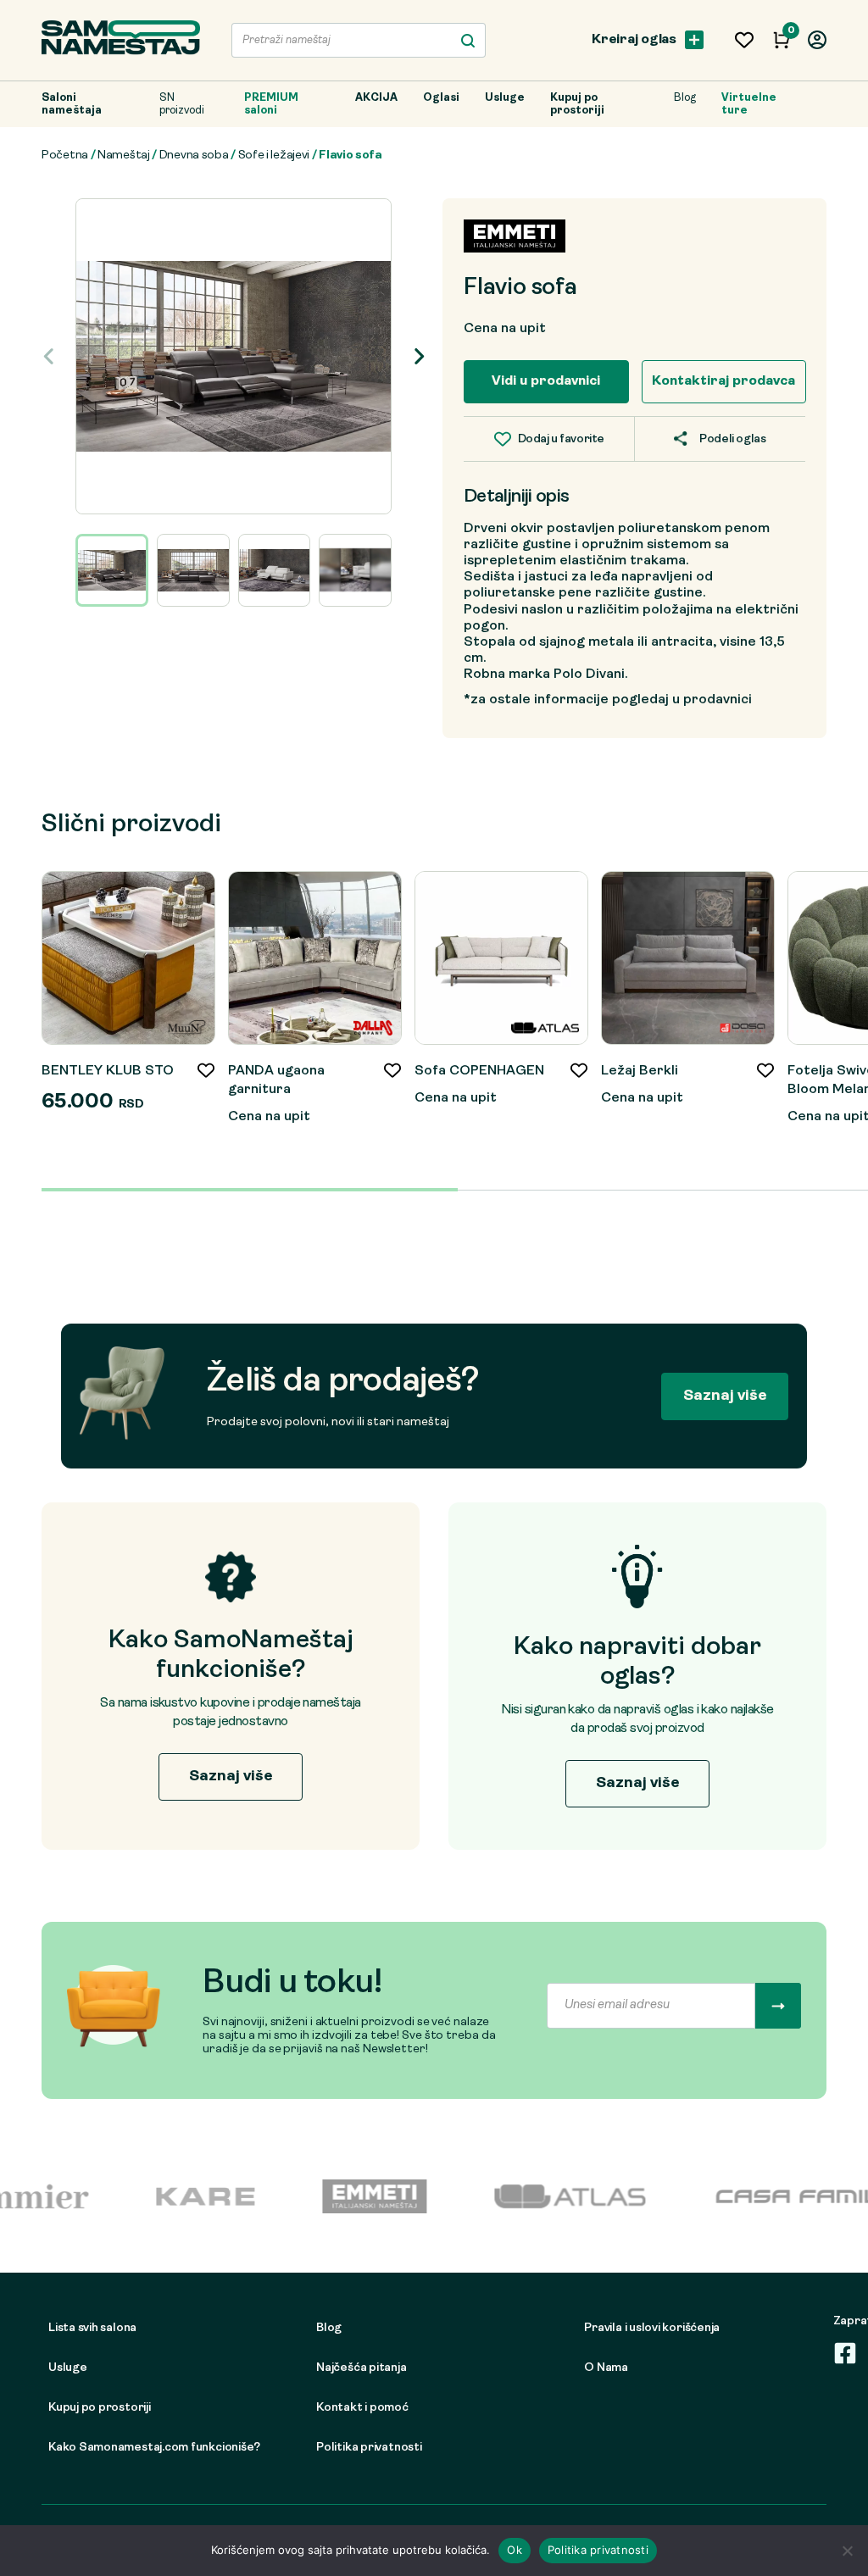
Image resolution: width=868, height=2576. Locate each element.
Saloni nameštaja (72, 104)
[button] (418, 356)
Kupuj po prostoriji (577, 104)
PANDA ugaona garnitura (276, 1080)
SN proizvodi (182, 104)
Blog (685, 98)
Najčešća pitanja (361, 2368)
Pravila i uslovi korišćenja (652, 2328)
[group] (234, 356)
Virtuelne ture (749, 104)
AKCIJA (376, 98)
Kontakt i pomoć (362, 2408)
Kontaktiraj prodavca (723, 381)
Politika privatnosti (369, 2448)
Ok (515, 2550)
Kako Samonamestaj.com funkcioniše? (154, 2448)
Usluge (505, 98)
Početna (65, 155)
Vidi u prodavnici (546, 381)
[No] (847, 2551)
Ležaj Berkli (640, 1071)
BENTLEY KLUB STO (108, 1071)
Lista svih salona (92, 2328)
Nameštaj (124, 155)
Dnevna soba (194, 155)
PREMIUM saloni (271, 104)
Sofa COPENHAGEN (479, 1071)
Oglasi (441, 98)
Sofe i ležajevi (274, 155)
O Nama (606, 2368)
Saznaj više (725, 1396)
